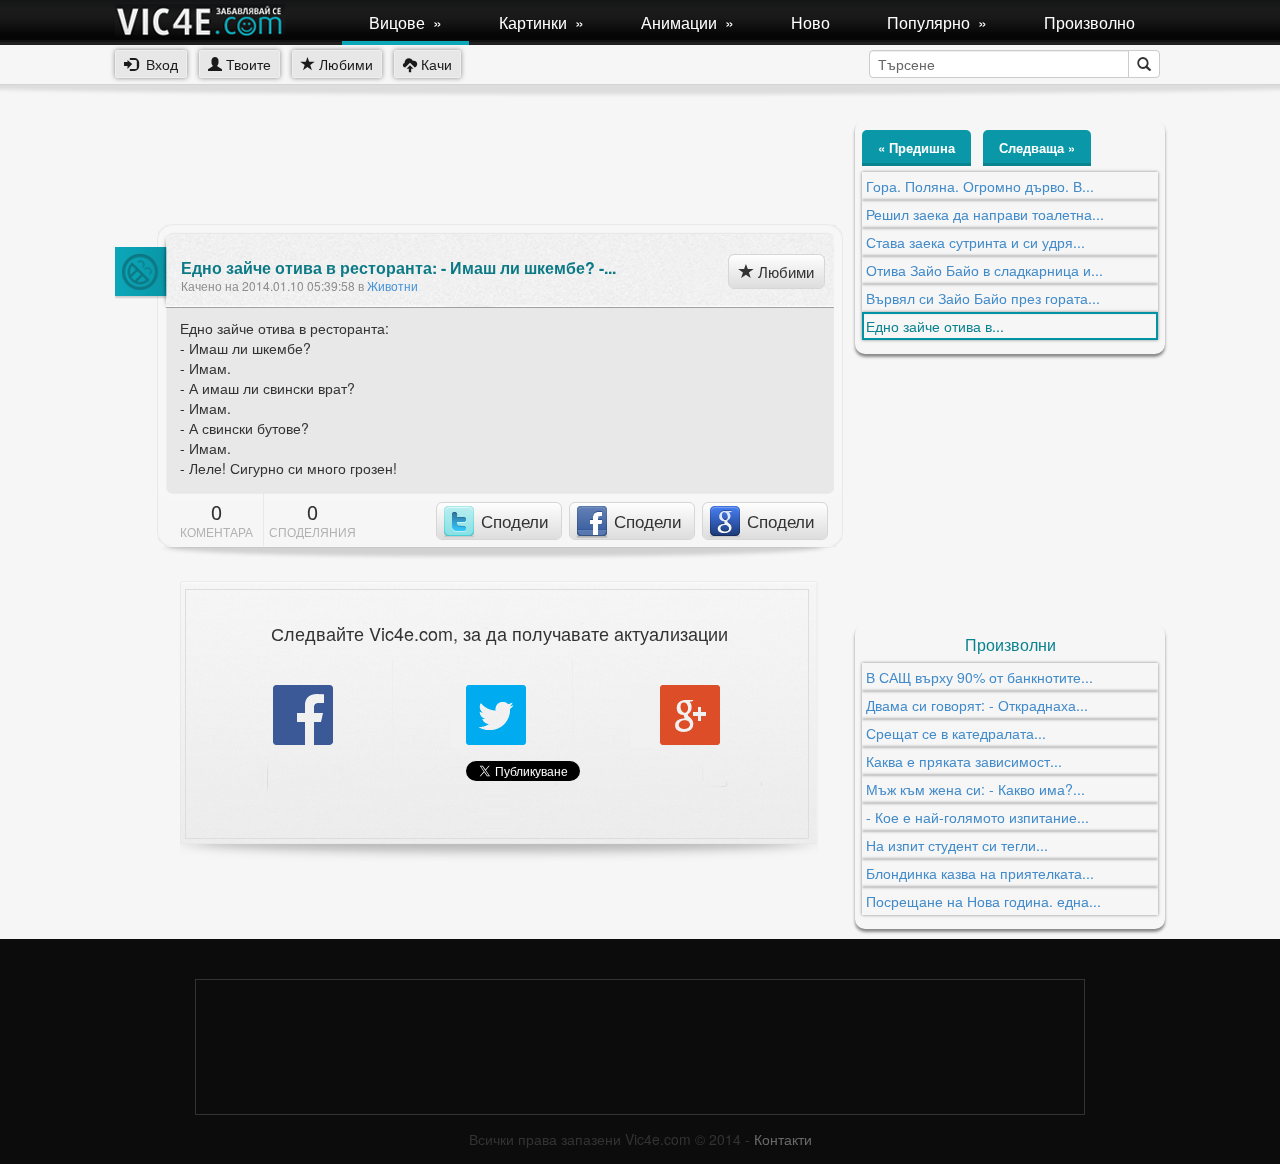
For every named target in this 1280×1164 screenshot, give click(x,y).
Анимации (687, 22)
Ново (810, 22)
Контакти (783, 1139)
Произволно (1089, 22)
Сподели (515, 520)
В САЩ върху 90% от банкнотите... (979, 677)
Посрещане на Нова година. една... (983, 901)
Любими (344, 64)
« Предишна (916, 147)
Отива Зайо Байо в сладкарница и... (984, 270)
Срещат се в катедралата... (956, 733)
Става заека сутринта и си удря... (975, 242)
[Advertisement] (479, 165)
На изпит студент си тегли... (957, 845)
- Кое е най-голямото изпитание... (977, 817)
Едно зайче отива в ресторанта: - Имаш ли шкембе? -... (398, 268)
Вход (158, 64)
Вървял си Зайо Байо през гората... (983, 298)
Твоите (246, 64)
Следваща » (1037, 147)
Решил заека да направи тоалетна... (985, 214)
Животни (392, 285)
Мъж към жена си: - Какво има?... (975, 789)
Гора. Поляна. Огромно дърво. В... (980, 186)
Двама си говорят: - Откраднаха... (977, 705)
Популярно (937, 22)
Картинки (541, 22)
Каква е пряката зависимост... (964, 761)
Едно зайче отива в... (935, 326)
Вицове (405, 22)
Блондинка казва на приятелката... (980, 873)
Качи (434, 64)
